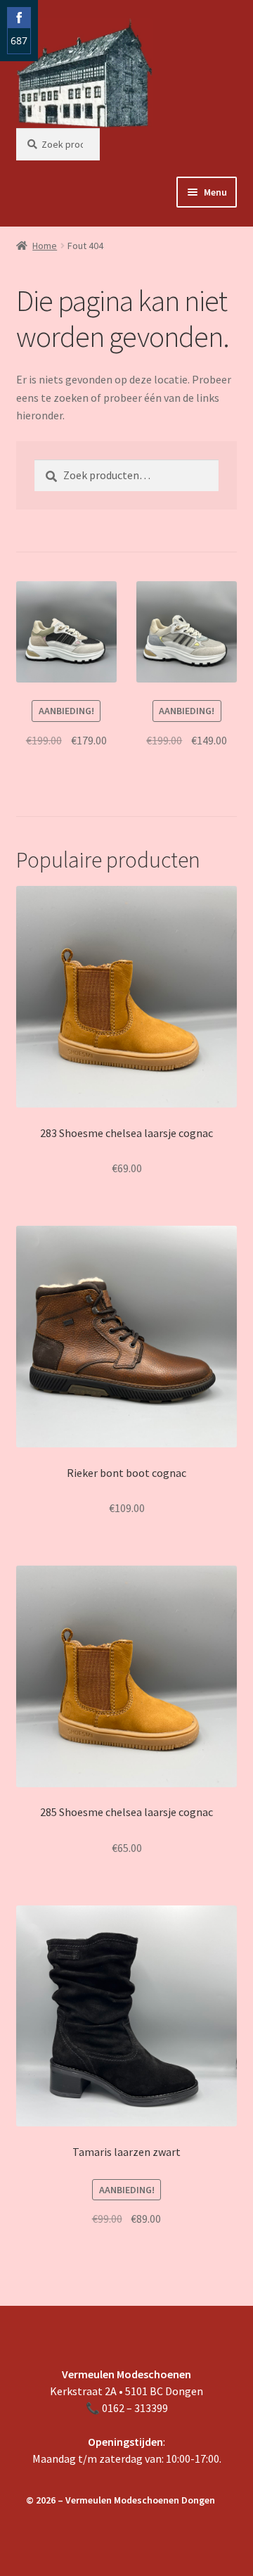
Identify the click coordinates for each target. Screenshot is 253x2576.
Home (45, 246)
